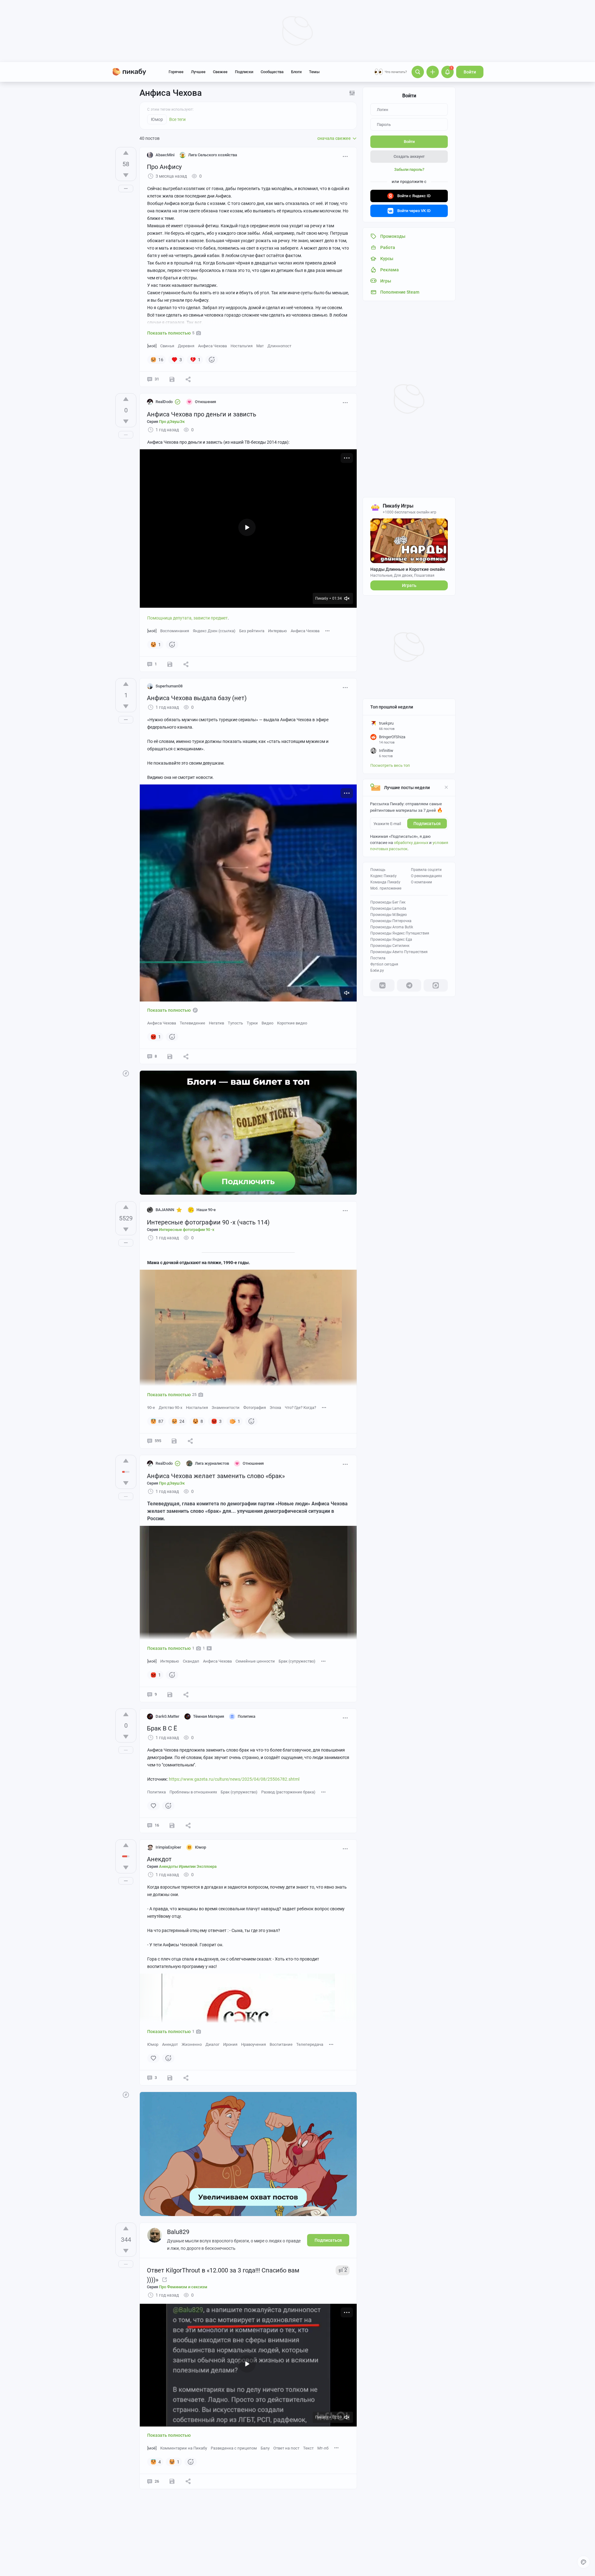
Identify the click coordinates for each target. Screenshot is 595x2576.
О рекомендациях (426, 876)
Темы (314, 72)
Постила (378, 958)
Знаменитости (226, 1408)
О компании (421, 882)
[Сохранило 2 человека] (170, 1694)
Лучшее (198, 72)
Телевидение (192, 1023)
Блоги (296, 72)
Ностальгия (242, 346)
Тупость (235, 1023)
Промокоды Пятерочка (391, 921)
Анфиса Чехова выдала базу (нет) (197, 698)
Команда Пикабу (385, 882)
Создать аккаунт (409, 156)
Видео (267, 1023)
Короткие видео (292, 1023)
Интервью (278, 631)
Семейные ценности (255, 1661)
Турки (252, 1023)
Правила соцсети (426, 870)
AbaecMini (165, 155)
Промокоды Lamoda (388, 908)
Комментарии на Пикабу (184, 2448)
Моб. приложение (386, 888)
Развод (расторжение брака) (288, 1792)
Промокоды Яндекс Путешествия (400, 933)
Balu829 (178, 2232)
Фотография (255, 1408)
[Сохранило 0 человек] (170, 664)
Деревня (186, 346)
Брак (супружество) (297, 1661)
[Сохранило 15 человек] (172, 2481)
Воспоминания (175, 631)
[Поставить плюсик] (126, 153)
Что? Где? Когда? (300, 1408)
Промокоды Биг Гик (388, 902)
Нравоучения (253, 2044)
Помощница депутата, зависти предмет (187, 618)
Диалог (212, 2044)
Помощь (378, 870)
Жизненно (192, 2044)
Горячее (176, 72)
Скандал (191, 1661)
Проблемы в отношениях (193, 1792)
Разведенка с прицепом (234, 2448)
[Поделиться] (188, 379)
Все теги (177, 119)
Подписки (244, 72)
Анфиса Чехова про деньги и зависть (202, 414)
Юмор (153, 2044)
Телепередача (310, 2044)
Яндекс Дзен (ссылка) (214, 631)
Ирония (230, 2044)
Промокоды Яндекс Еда (391, 939)
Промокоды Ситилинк (390, 946)
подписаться (427, 824)
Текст (308, 2448)
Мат (260, 346)
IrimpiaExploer (168, 1847)
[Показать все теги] (328, 631)
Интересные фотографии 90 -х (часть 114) (208, 1222)
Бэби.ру (377, 970)
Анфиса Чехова (212, 346)
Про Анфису (164, 167)
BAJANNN (165, 1210)
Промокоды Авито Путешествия (399, 952)
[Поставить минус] (126, 175)
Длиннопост (279, 346)
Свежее (220, 72)
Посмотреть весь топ (390, 765)
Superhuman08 (169, 686)
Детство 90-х (170, 1408)
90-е (151, 1408)
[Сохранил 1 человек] (172, 379)
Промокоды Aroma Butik (392, 927)
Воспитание (281, 2044)
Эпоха (275, 1408)
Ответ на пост (286, 2448)
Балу (265, 2448)
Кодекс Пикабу (383, 876)
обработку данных (411, 843)
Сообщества (272, 72)
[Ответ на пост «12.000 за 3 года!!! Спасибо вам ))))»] (165, 2280)
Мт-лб (323, 2448)
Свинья (167, 346)
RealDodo (164, 402)
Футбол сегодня (384, 964)
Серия (166, 422)
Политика (156, 1792)
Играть (409, 585)
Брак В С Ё (162, 1728)
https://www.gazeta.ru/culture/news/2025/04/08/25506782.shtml (234, 1779)
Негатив (216, 1023)
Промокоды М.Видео (389, 915)
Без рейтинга (252, 631)
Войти (470, 72)
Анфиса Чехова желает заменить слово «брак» (216, 1476)
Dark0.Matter (167, 1716)
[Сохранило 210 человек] (174, 1441)
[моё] (152, 346)
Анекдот (159, 1859)
